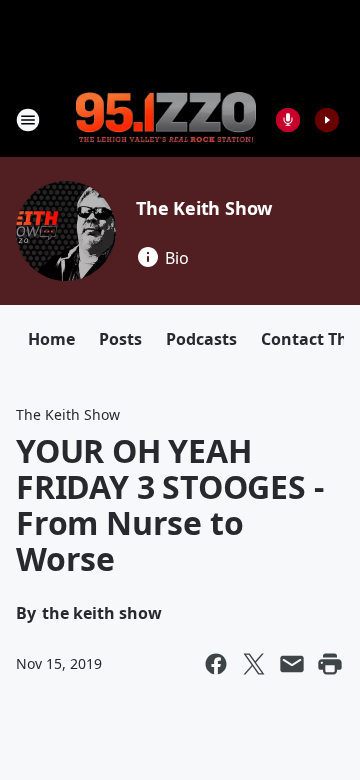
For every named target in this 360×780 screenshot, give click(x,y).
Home (51, 339)
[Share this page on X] (254, 664)
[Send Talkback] (288, 120)
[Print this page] (330, 664)
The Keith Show (204, 208)
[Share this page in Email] (292, 664)
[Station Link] (166, 119)
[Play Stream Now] (327, 120)
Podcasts (201, 339)
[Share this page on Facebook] (216, 664)
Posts (120, 339)
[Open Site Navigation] (28, 120)
